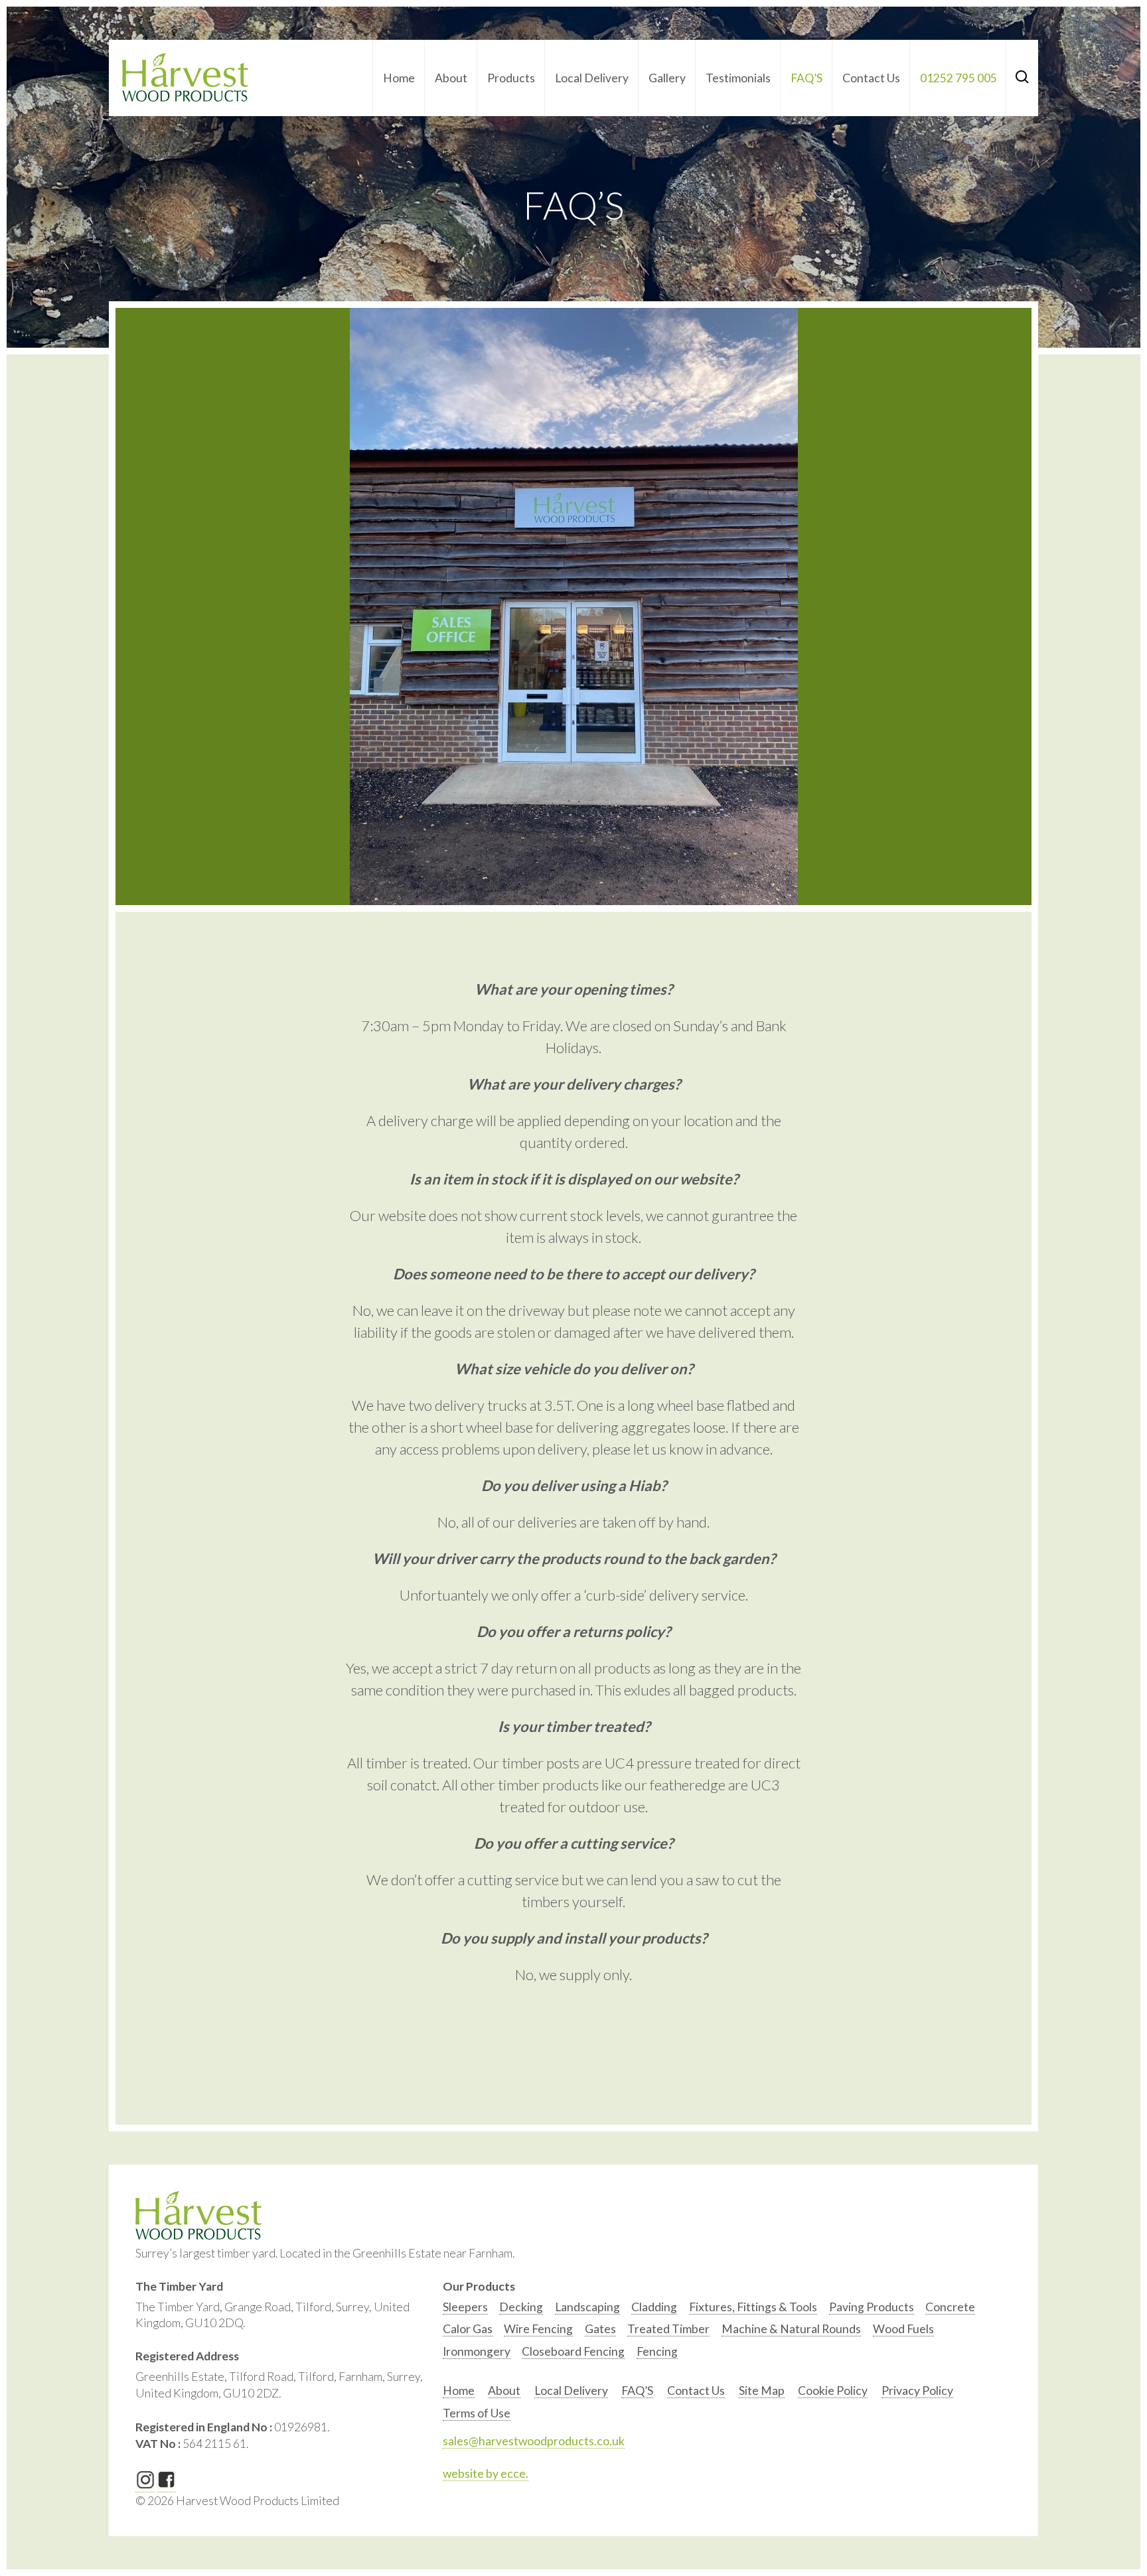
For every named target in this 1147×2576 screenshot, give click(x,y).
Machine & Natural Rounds (791, 2329)
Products (511, 78)
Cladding (654, 2307)
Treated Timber (668, 2329)
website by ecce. (486, 2473)
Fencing (657, 2351)
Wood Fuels (903, 2329)
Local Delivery (592, 78)
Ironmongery (477, 2351)
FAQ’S (806, 78)
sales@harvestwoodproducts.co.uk (534, 2441)
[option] (465, 2310)
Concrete (950, 2307)
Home (399, 78)
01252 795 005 (958, 78)
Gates (600, 2329)
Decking (521, 2307)
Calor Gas (468, 2329)
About (451, 78)
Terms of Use (477, 2413)
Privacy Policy (917, 2391)
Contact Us (871, 78)
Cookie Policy (833, 2391)
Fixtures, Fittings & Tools (753, 2307)
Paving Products (872, 2307)
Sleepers (465, 2307)
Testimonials (738, 78)
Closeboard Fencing (573, 2351)
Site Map (762, 2391)
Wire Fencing (538, 2329)
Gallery (667, 78)
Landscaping (587, 2307)
